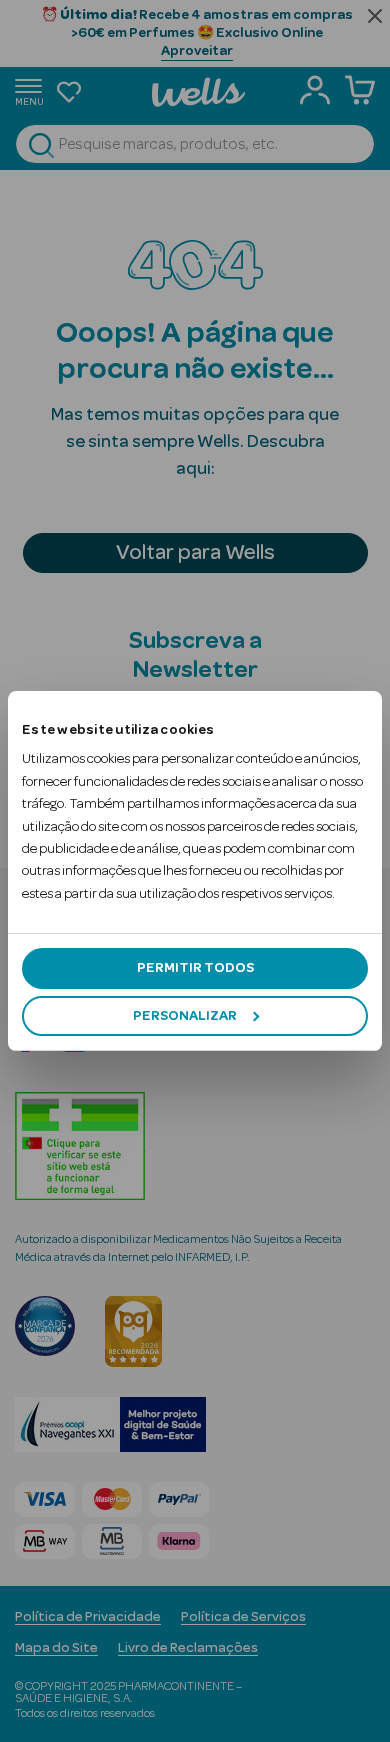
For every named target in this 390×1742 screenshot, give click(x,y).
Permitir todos (195, 968)
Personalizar (185, 1016)
